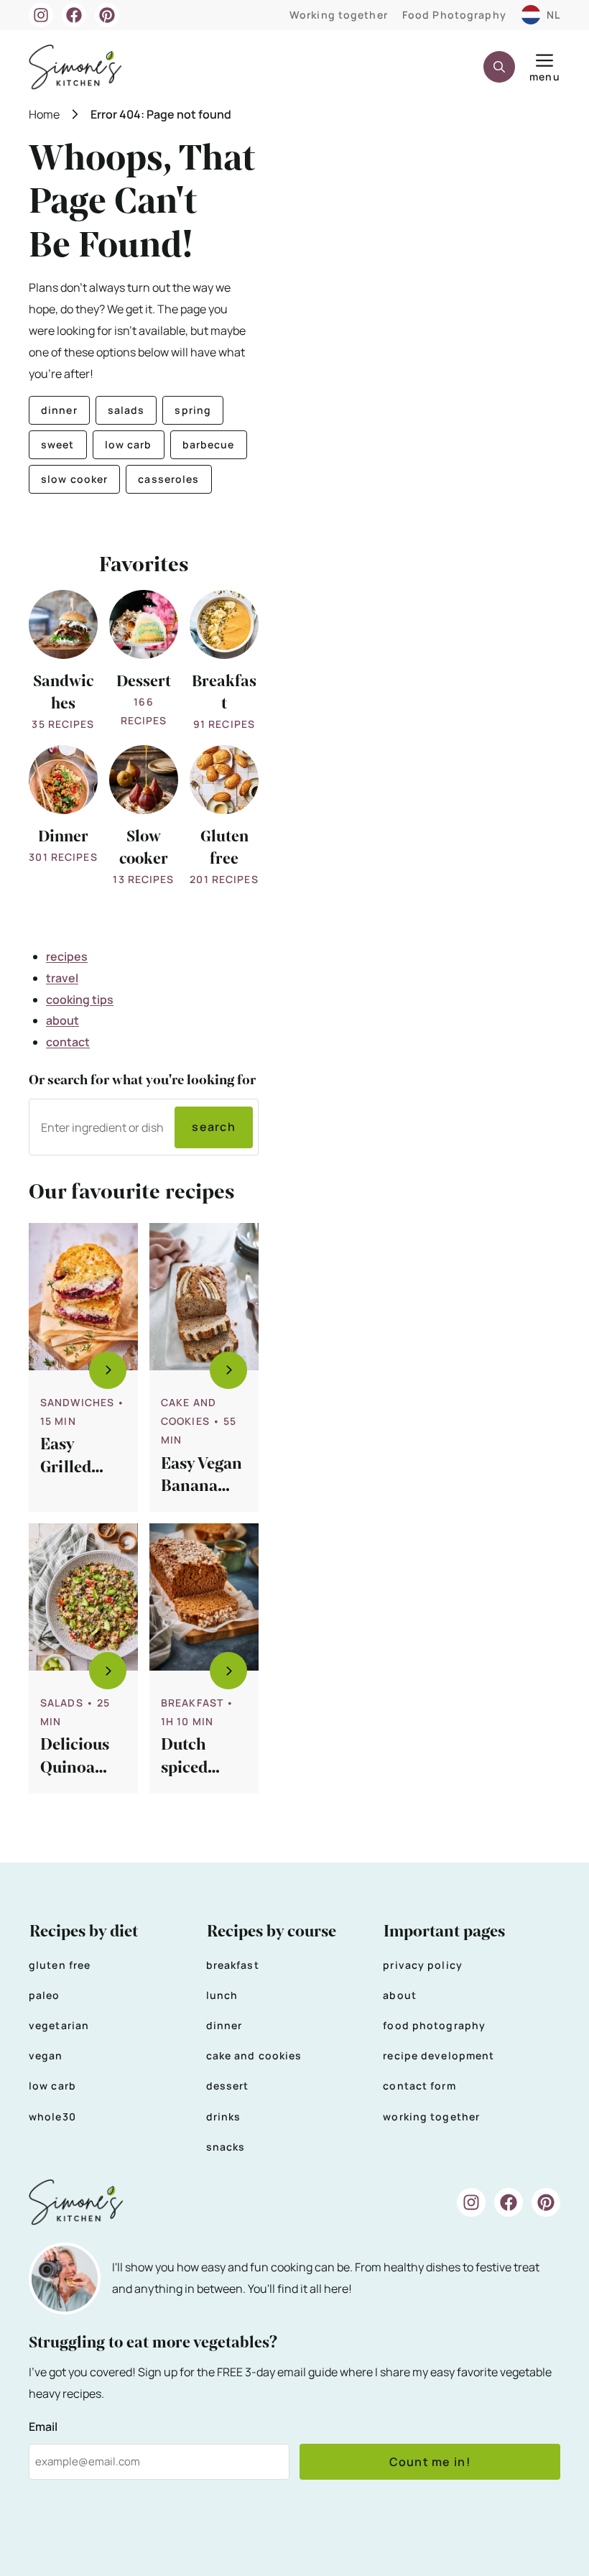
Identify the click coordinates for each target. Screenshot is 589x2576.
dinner (59, 410)
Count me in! (430, 2462)
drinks (224, 2116)
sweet (58, 444)
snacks (226, 2147)
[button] (499, 67)
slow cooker (74, 479)
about (62, 1020)
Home (44, 114)
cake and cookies (254, 2055)
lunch (222, 1995)
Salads (62, 1703)
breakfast (233, 1965)
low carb (129, 444)
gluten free (60, 1965)
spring (193, 410)
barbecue (209, 444)
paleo (45, 1995)
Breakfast (192, 1703)
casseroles (168, 479)
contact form (419, 2086)
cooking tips (80, 1000)
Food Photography (454, 15)
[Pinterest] (107, 15)
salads (126, 410)
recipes (67, 956)
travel (62, 978)
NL (553, 15)
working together (431, 2116)
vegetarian (59, 2025)
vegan (46, 2055)
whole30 (52, 2116)
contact (68, 1042)
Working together (339, 15)
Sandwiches (77, 1402)
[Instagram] (41, 15)
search (214, 1127)
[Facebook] (74, 15)
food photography (434, 2025)
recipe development (439, 2055)
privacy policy (423, 1965)
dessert (228, 2086)
